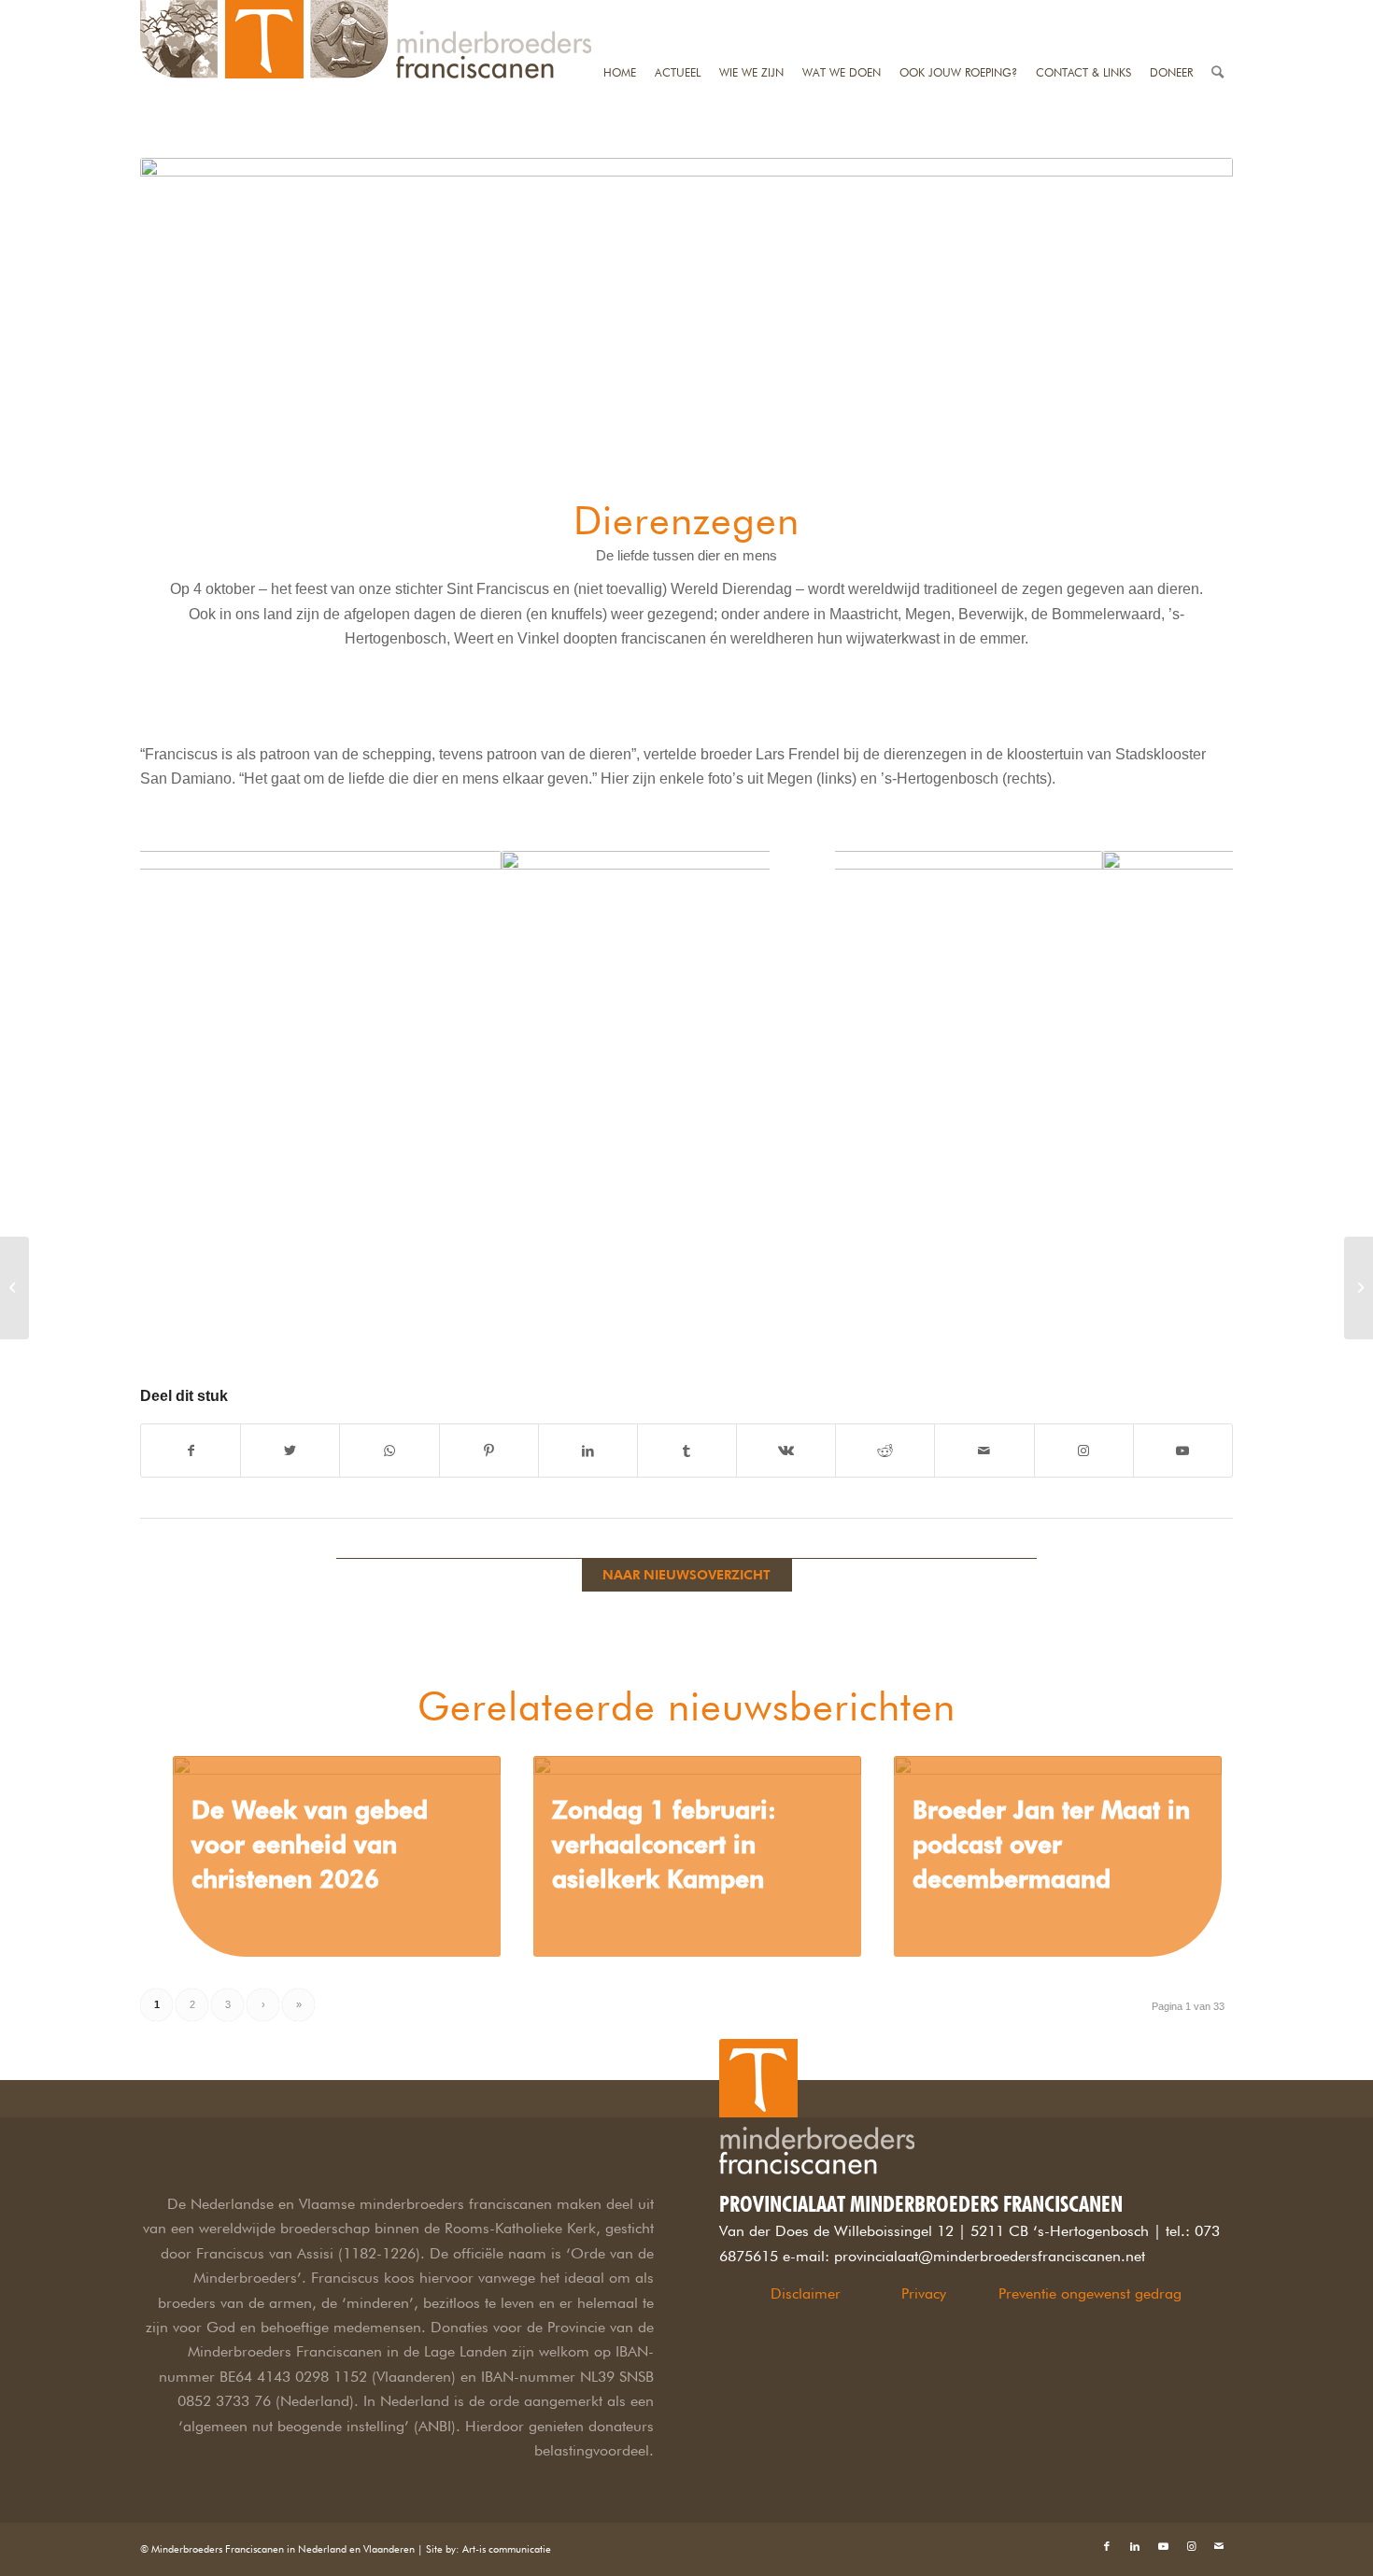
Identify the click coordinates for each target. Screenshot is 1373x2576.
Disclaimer (806, 2293)
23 (1176, 1298)
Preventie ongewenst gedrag (1090, 2293)
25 (1206, 1298)
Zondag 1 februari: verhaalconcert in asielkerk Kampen (664, 1844)
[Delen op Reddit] (885, 1451)
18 (1101, 1298)
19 (1116, 1298)
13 (545, 1339)
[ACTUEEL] (678, 12)
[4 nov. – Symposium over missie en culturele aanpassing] (1359, 1288)
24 (1191, 1298)
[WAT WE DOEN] (842, 12)
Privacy (924, 2293)
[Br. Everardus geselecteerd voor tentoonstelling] (14, 1288)
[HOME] (620, 12)
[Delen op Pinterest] (489, 1451)
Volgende (728, 1106)
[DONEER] (1171, 12)
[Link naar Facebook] (1107, 2546)
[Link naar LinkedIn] (1135, 2546)
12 (530, 1339)
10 (500, 1339)
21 (1146, 1298)
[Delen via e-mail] (984, 1451)
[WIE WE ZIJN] (751, 12)
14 (1041, 1298)
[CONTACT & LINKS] (1083, 12)
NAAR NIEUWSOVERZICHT (686, 1575)
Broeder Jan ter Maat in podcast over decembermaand (1051, 1844)
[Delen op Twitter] (290, 1451)
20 (1131, 1298)
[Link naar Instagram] (1084, 1451)
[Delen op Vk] (786, 1451)
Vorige (182, 1106)
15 (1056, 1298)
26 (1221, 1298)
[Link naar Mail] (1219, 2546)
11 (515, 1339)
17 (1086, 1298)
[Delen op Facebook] (191, 1451)
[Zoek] (1217, 12)
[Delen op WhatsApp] (389, 1451)
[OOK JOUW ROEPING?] (958, 12)
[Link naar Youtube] (1183, 1451)
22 (1161, 1298)
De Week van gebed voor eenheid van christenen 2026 (310, 1844)
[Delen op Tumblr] (687, 1451)
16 (1071, 1298)
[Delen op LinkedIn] (588, 1451)
